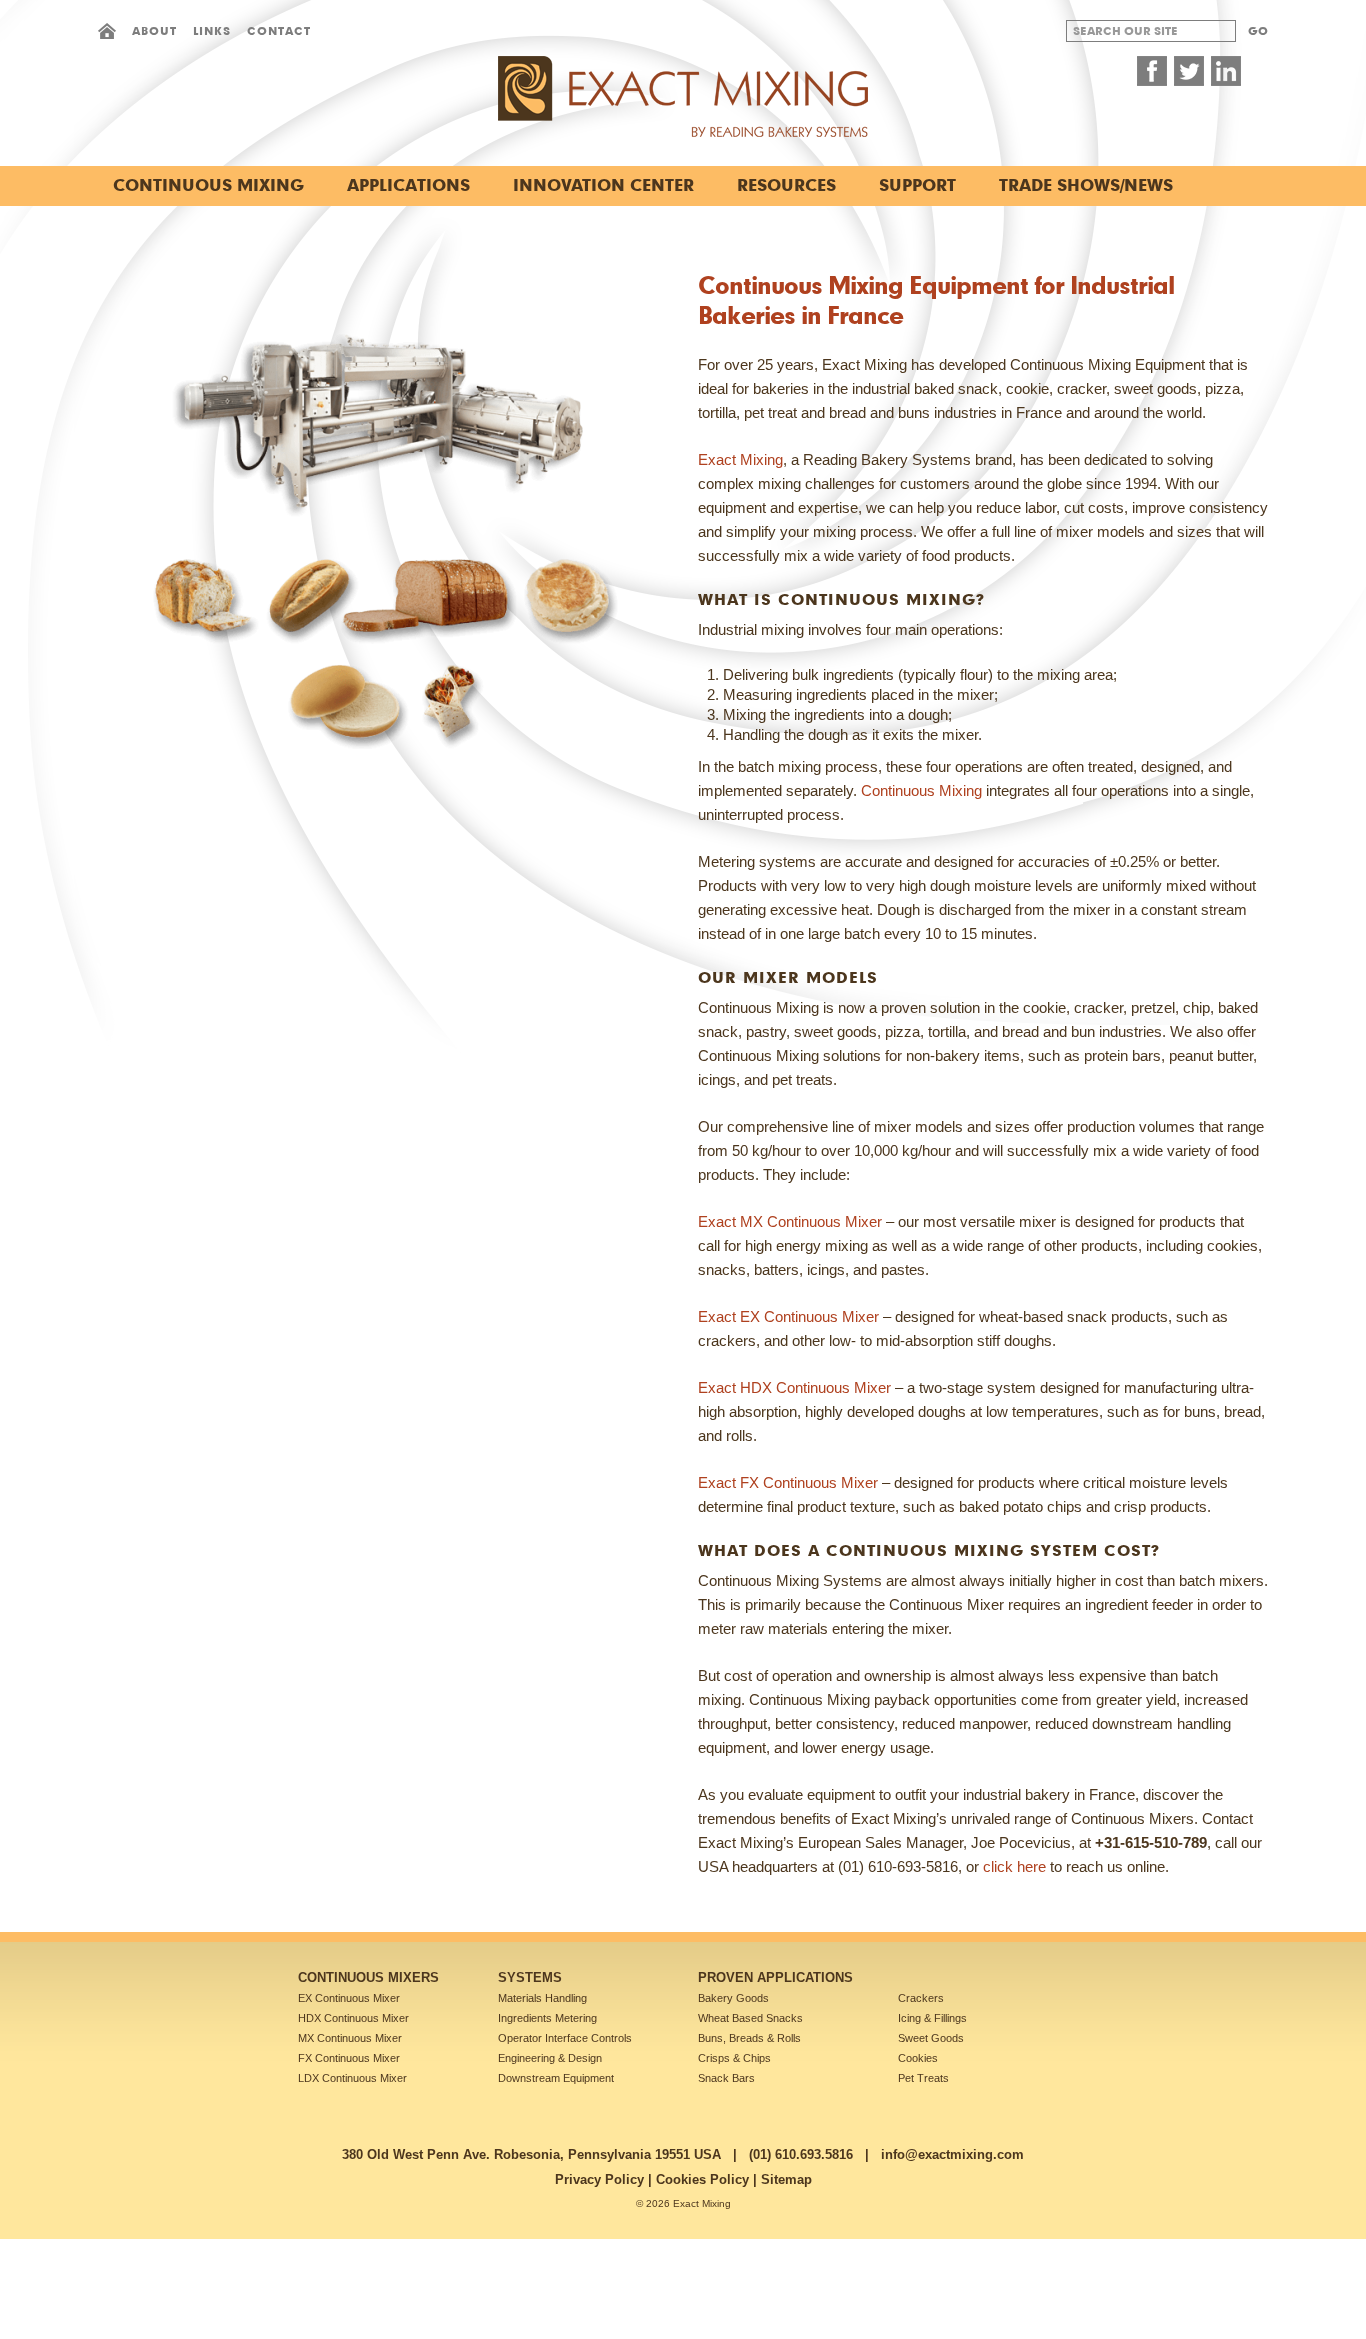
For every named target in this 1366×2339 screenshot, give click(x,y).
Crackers (921, 1998)
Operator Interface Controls (565, 2038)
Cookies (918, 2058)
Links (212, 30)
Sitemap (786, 2179)
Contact (279, 30)
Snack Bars (726, 2078)
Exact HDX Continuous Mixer (794, 1387)
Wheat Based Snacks (750, 2018)
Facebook (1152, 71)
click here (1014, 1866)
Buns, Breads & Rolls (749, 2038)
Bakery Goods (733, 1998)
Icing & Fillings (932, 2018)
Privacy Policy (599, 2179)
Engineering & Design (550, 2058)
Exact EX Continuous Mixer (788, 1316)
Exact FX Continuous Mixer (788, 1482)
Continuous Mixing (921, 790)
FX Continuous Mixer (349, 2058)
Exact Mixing (740, 459)
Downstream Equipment (556, 2078)
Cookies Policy (702, 2179)
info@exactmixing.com (952, 2154)
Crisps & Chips (734, 2058)
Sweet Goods (931, 2038)
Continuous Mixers (368, 1977)
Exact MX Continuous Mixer (790, 1221)
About (154, 30)
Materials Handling (542, 1998)
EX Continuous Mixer (349, 1998)
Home (107, 31)
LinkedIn (1226, 71)
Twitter (1189, 71)
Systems (530, 1977)
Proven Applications (775, 1977)
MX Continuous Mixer (350, 2038)
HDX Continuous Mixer (353, 2018)
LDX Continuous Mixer (352, 2078)
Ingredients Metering (547, 2018)
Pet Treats (923, 2078)
